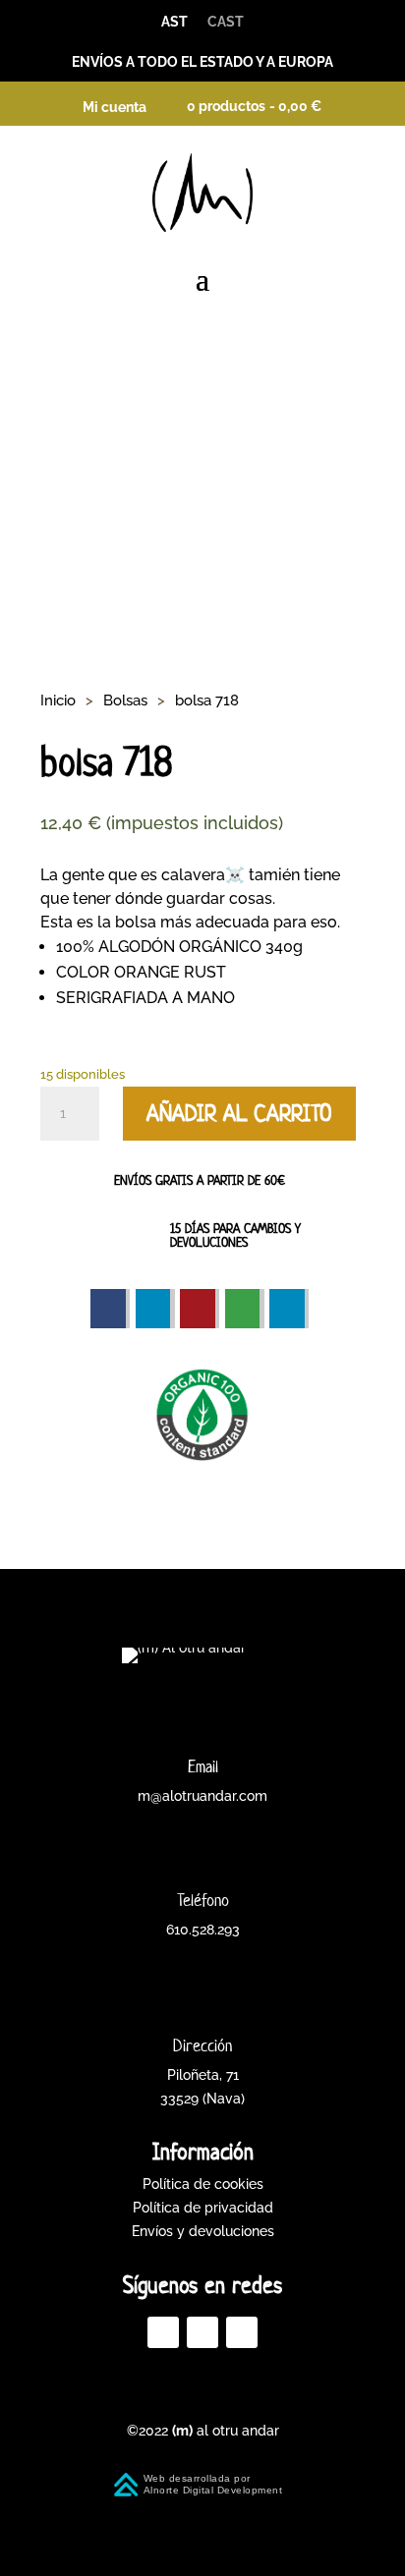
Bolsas (125, 700)
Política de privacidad (203, 2208)
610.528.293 (203, 1930)
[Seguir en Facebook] (163, 2332)
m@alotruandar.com (202, 1796)
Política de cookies (203, 2184)
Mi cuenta (115, 107)
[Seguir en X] (202, 2332)
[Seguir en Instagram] (242, 2332)
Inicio (58, 700)
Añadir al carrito (239, 1113)
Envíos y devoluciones (203, 2231)
